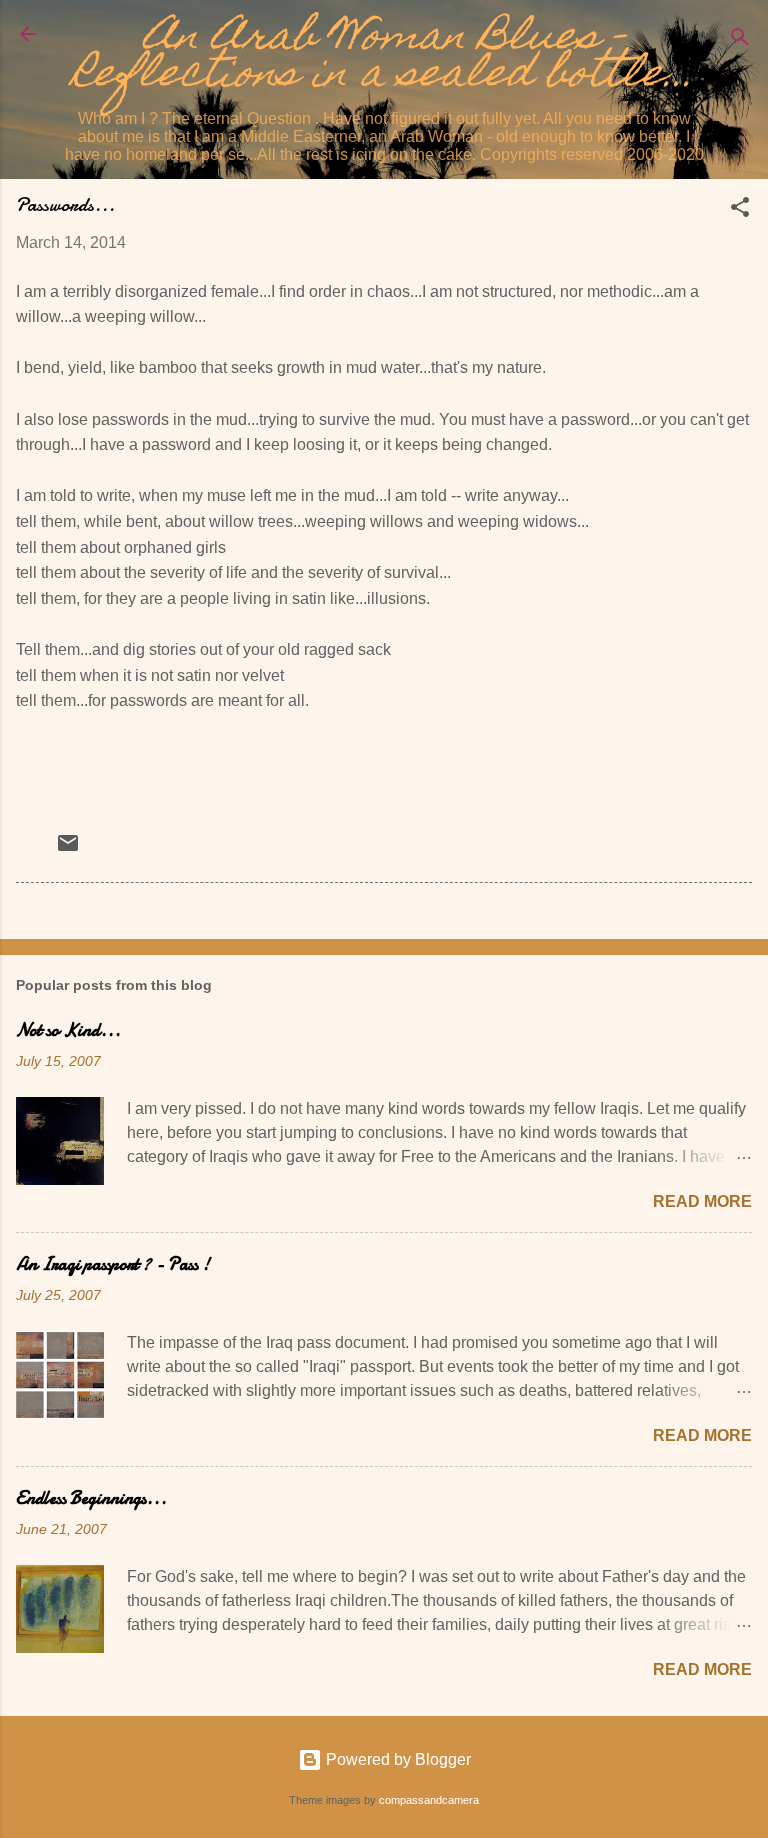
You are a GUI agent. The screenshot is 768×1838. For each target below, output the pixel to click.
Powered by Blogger (396, 1759)
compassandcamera (429, 1800)
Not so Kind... (68, 1030)
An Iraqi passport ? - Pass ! (113, 1264)
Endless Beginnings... (91, 1498)
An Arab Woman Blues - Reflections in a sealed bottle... (384, 58)
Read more (702, 1201)
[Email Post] (68, 849)
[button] (740, 210)
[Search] (740, 40)
